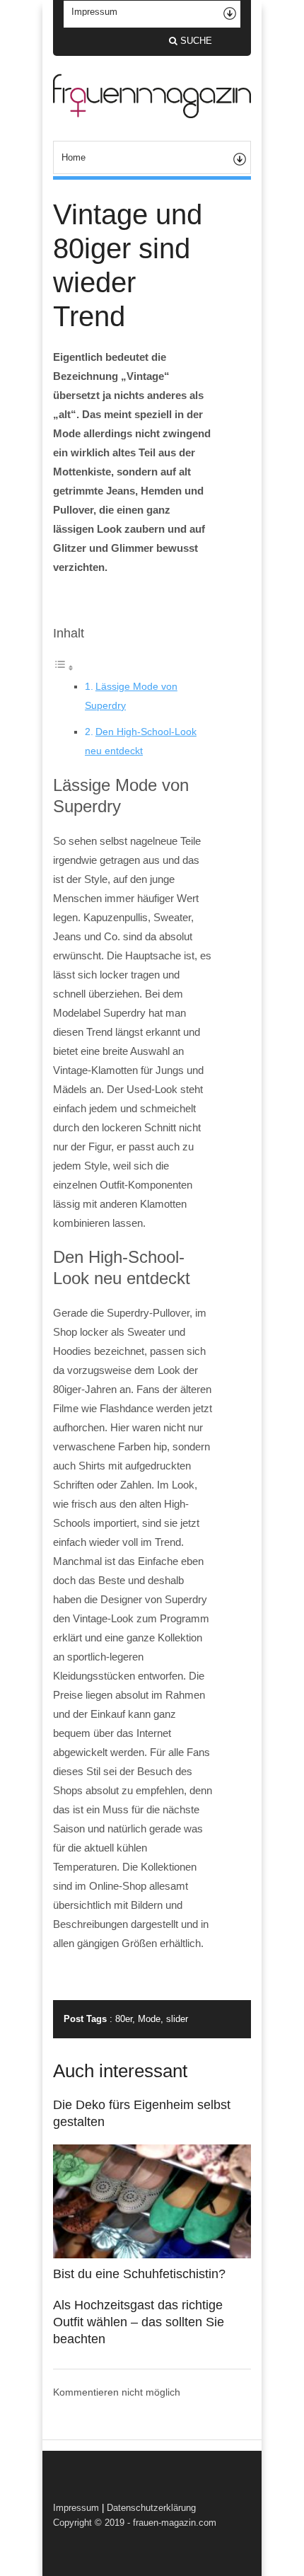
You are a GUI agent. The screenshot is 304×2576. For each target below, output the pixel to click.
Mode (149, 2019)
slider (177, 2019)
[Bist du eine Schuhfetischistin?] (152, 2255)
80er (124, 2019)
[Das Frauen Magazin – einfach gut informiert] (152, 115)
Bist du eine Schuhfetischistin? (139, 2274)
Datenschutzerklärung (151, 2508)
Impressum (76, 2508)
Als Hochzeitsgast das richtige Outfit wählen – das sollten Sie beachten (139, 2322)
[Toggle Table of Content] (64, 668)
